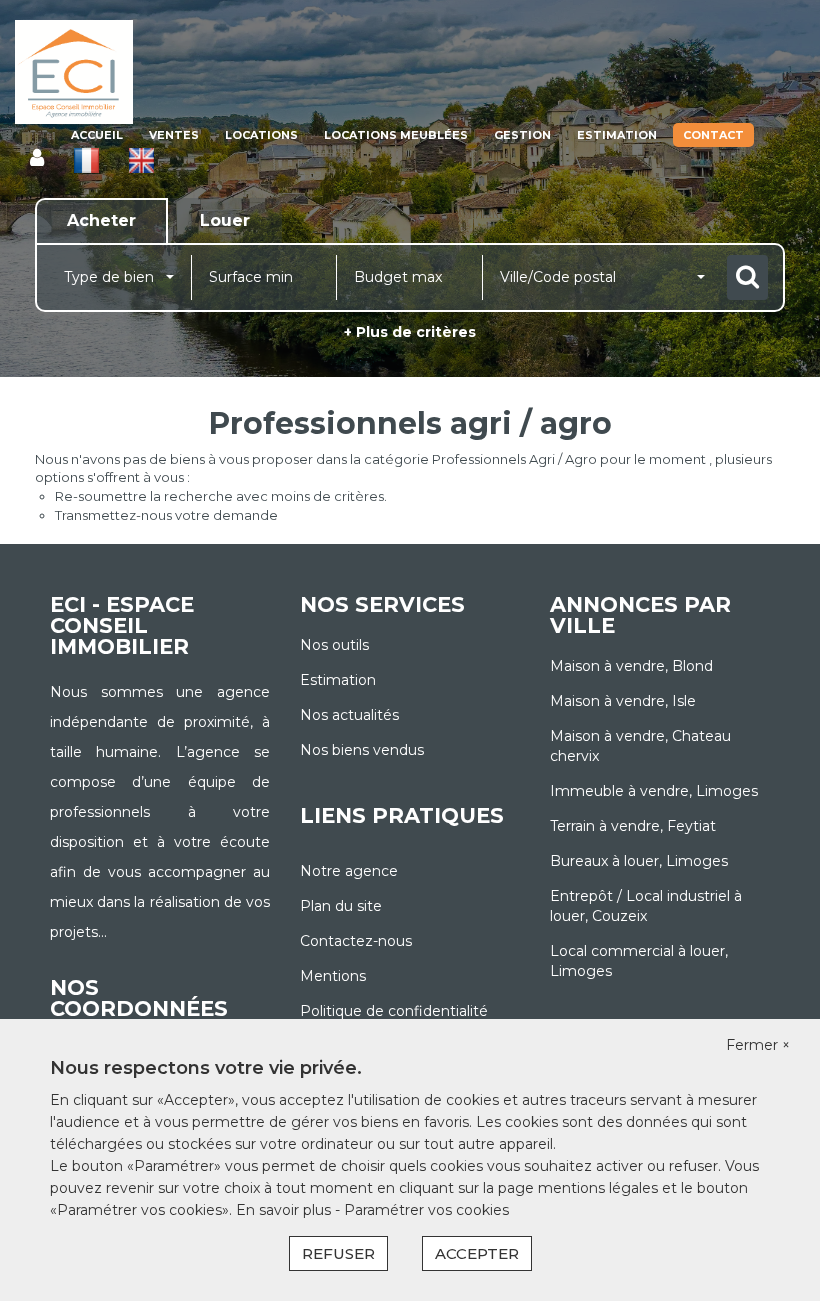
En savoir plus (285, 1210)
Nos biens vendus (362, 750)
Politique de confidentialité (394, 1011)
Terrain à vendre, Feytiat (633, 826)
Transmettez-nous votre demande (166, 515)
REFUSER (338, 1253)
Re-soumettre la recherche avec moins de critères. (221, 496)
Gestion (522, 135)
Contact (713, 135)
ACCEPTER (477, 1253)
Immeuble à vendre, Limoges (654, 791)
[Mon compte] (37, 158)
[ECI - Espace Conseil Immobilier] (74, 72)
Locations (261, 135)
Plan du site (341, 906)
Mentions (333, 976)
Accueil (97, 135)
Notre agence (349, 871)
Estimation (617, 135)
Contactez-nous (356, 941)
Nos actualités (349, 715)
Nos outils (334, 645)
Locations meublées (396, 135)
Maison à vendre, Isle (623, 701)
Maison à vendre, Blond (631, 666)
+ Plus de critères (410, 332)
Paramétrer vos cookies (426, 1210)
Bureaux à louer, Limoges (639, 861)
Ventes (174, 135)
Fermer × (758, 1045)
